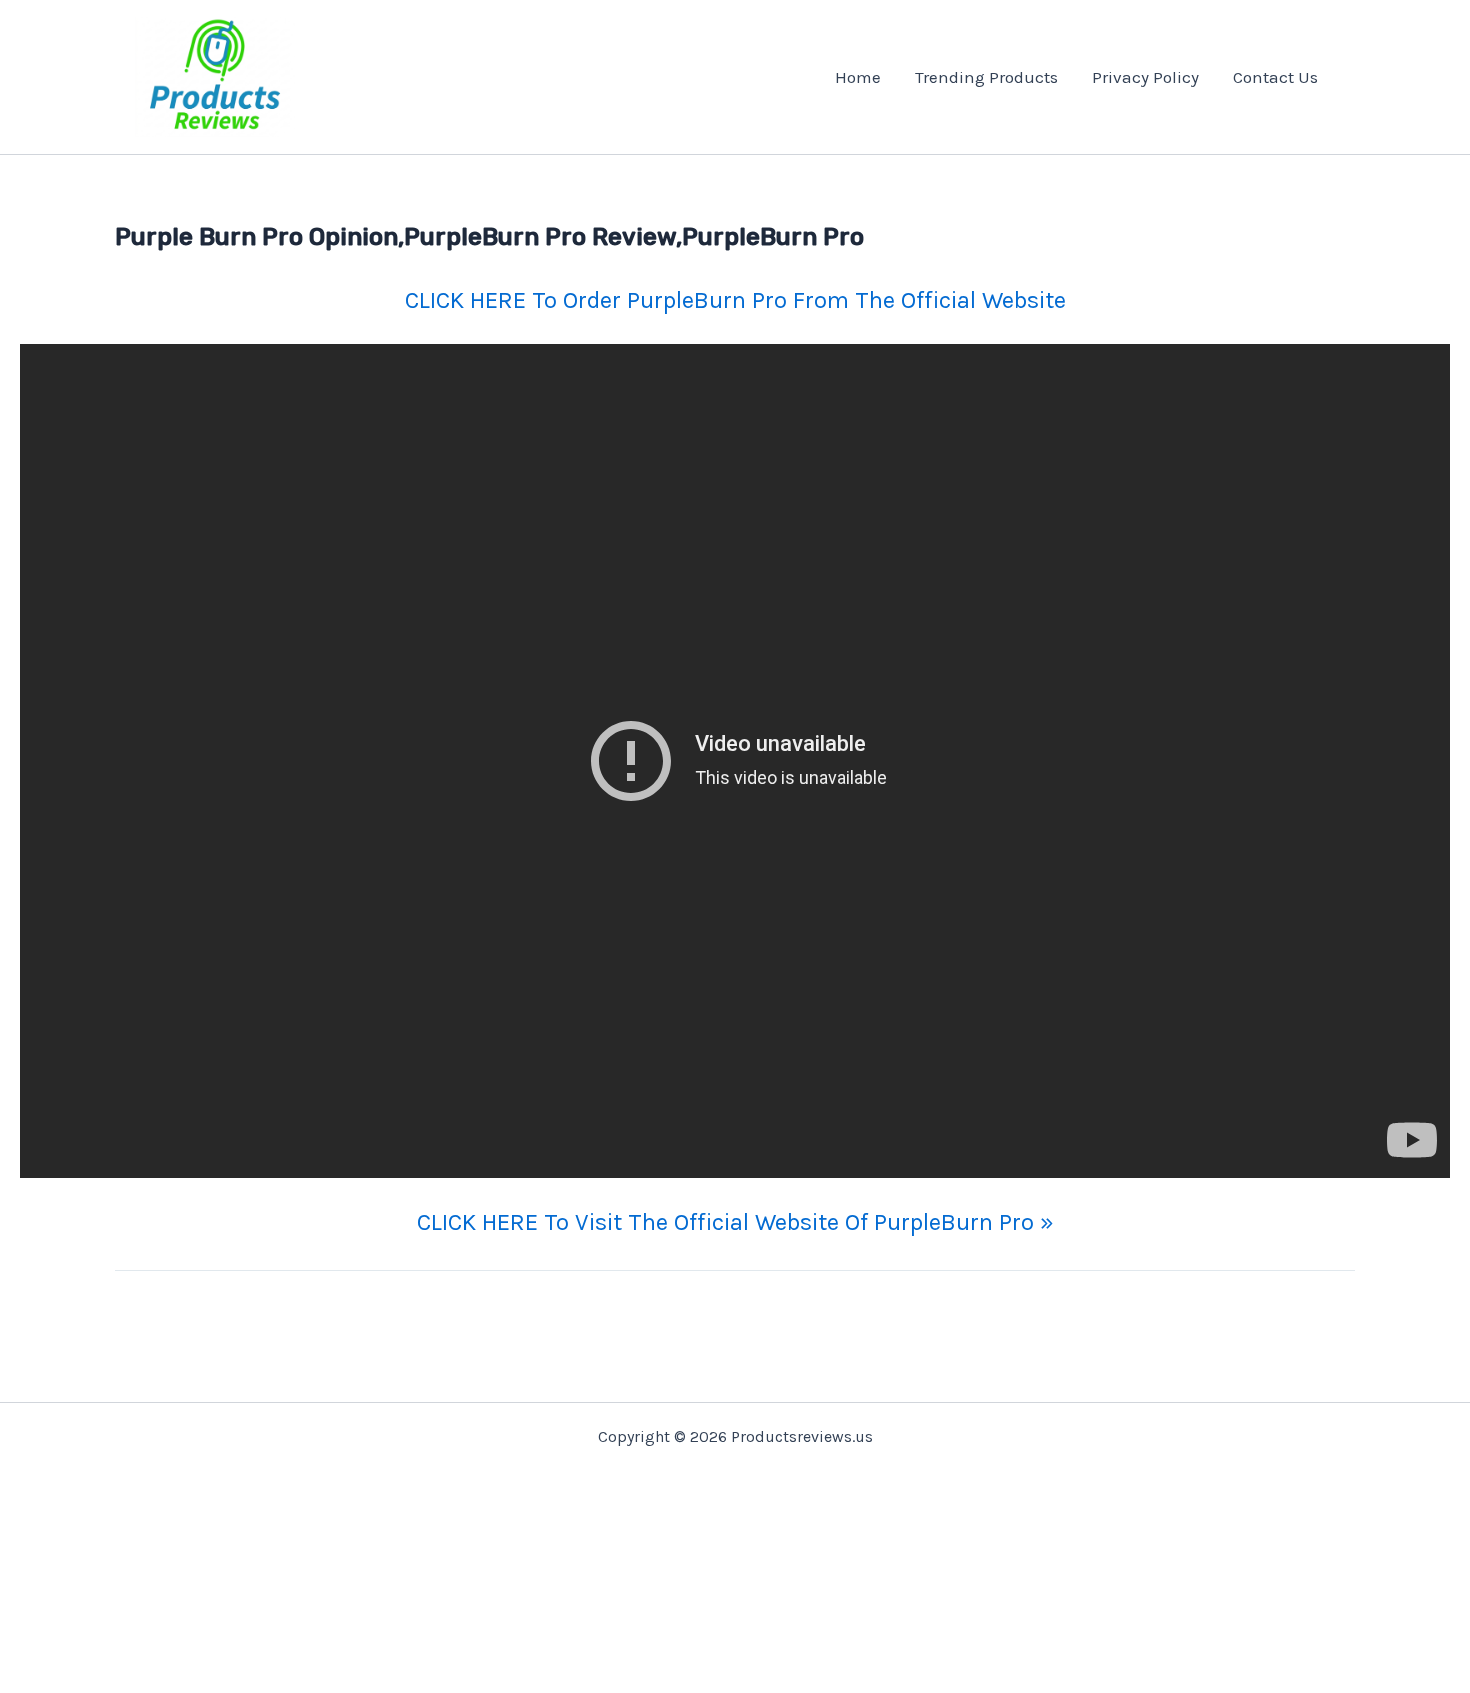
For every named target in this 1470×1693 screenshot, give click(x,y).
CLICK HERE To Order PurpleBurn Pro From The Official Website (735, 300)
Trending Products (986, 77)
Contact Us (1275, 77)
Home (858, 77)
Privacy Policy (1145, 77)
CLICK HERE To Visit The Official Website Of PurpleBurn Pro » (735, 1222)
